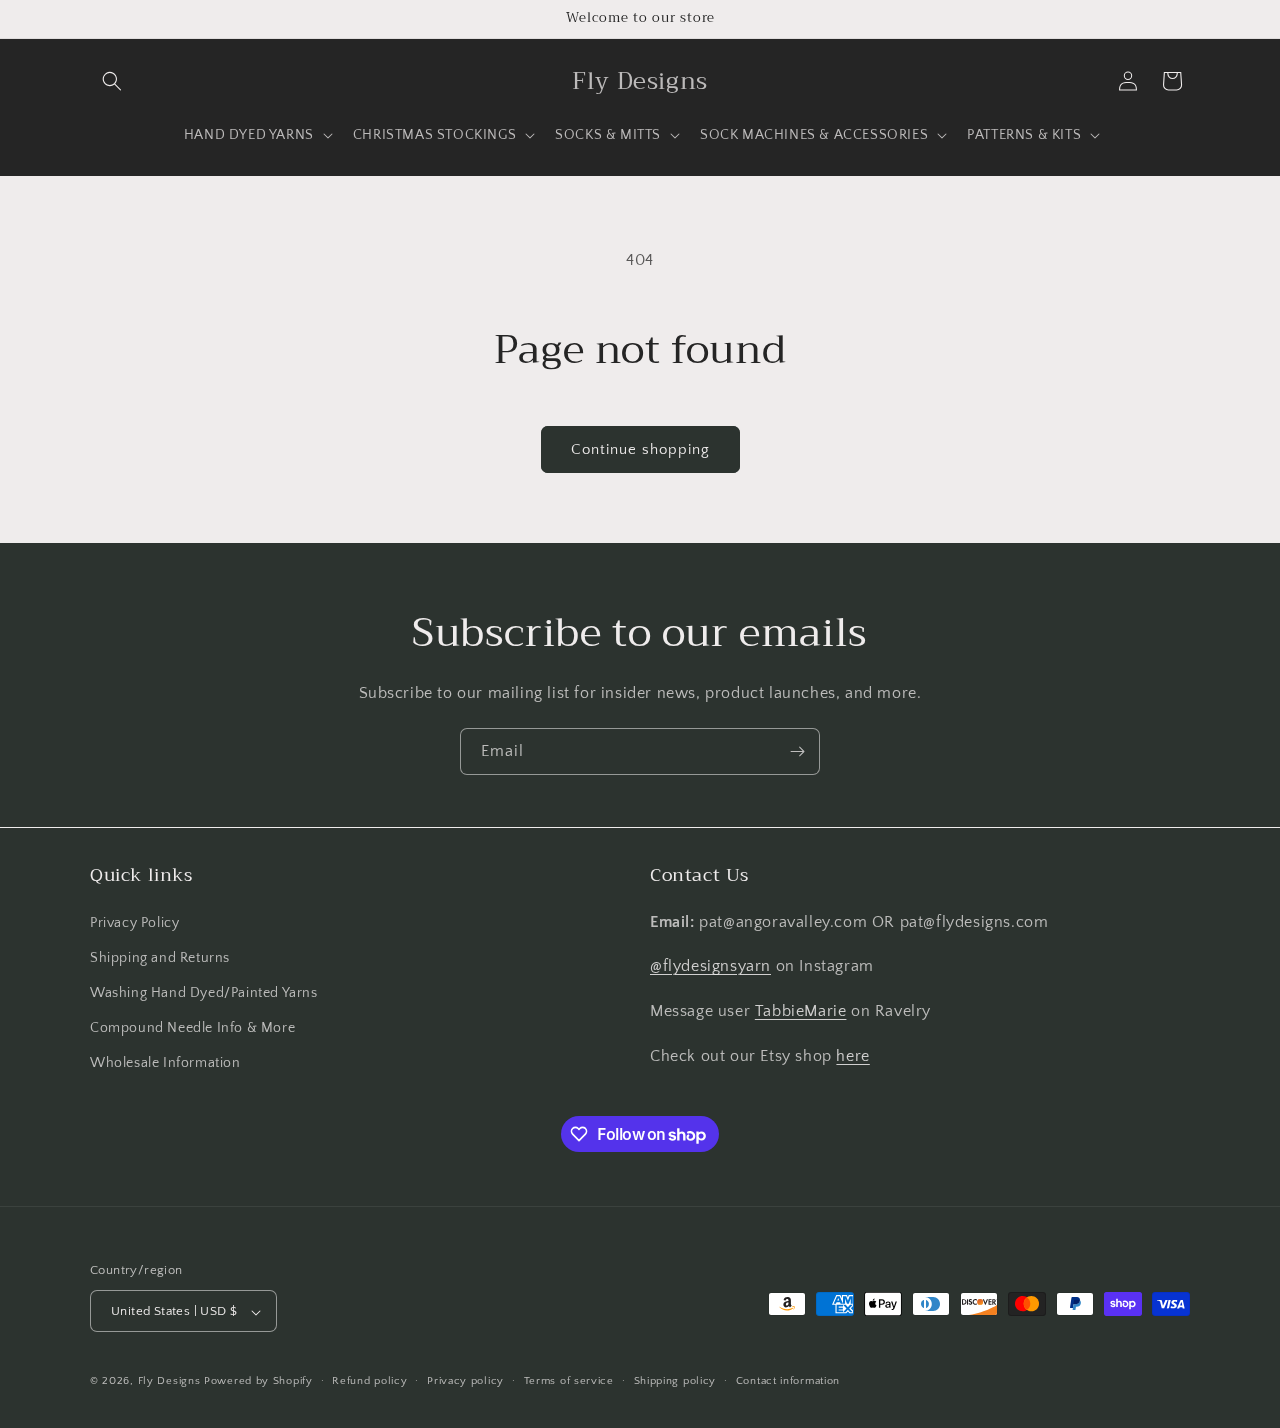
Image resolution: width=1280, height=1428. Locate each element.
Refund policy (369, 1381)
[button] (112, 81)
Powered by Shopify (258, 1382)
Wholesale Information (165, 1063)
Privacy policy (465, 1381)
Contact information (788, 1381)
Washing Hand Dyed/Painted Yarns (204, 992)
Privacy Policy (134, 922)
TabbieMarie (801, 1011)
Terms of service (569, 1381)
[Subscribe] (797, 751)
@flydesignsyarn (710, 966)
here (852, 1055)
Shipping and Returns (160, 957)
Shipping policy (675, 1381)
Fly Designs (169, 1382)
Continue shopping (640, 449)
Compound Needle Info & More (192, 1027)
